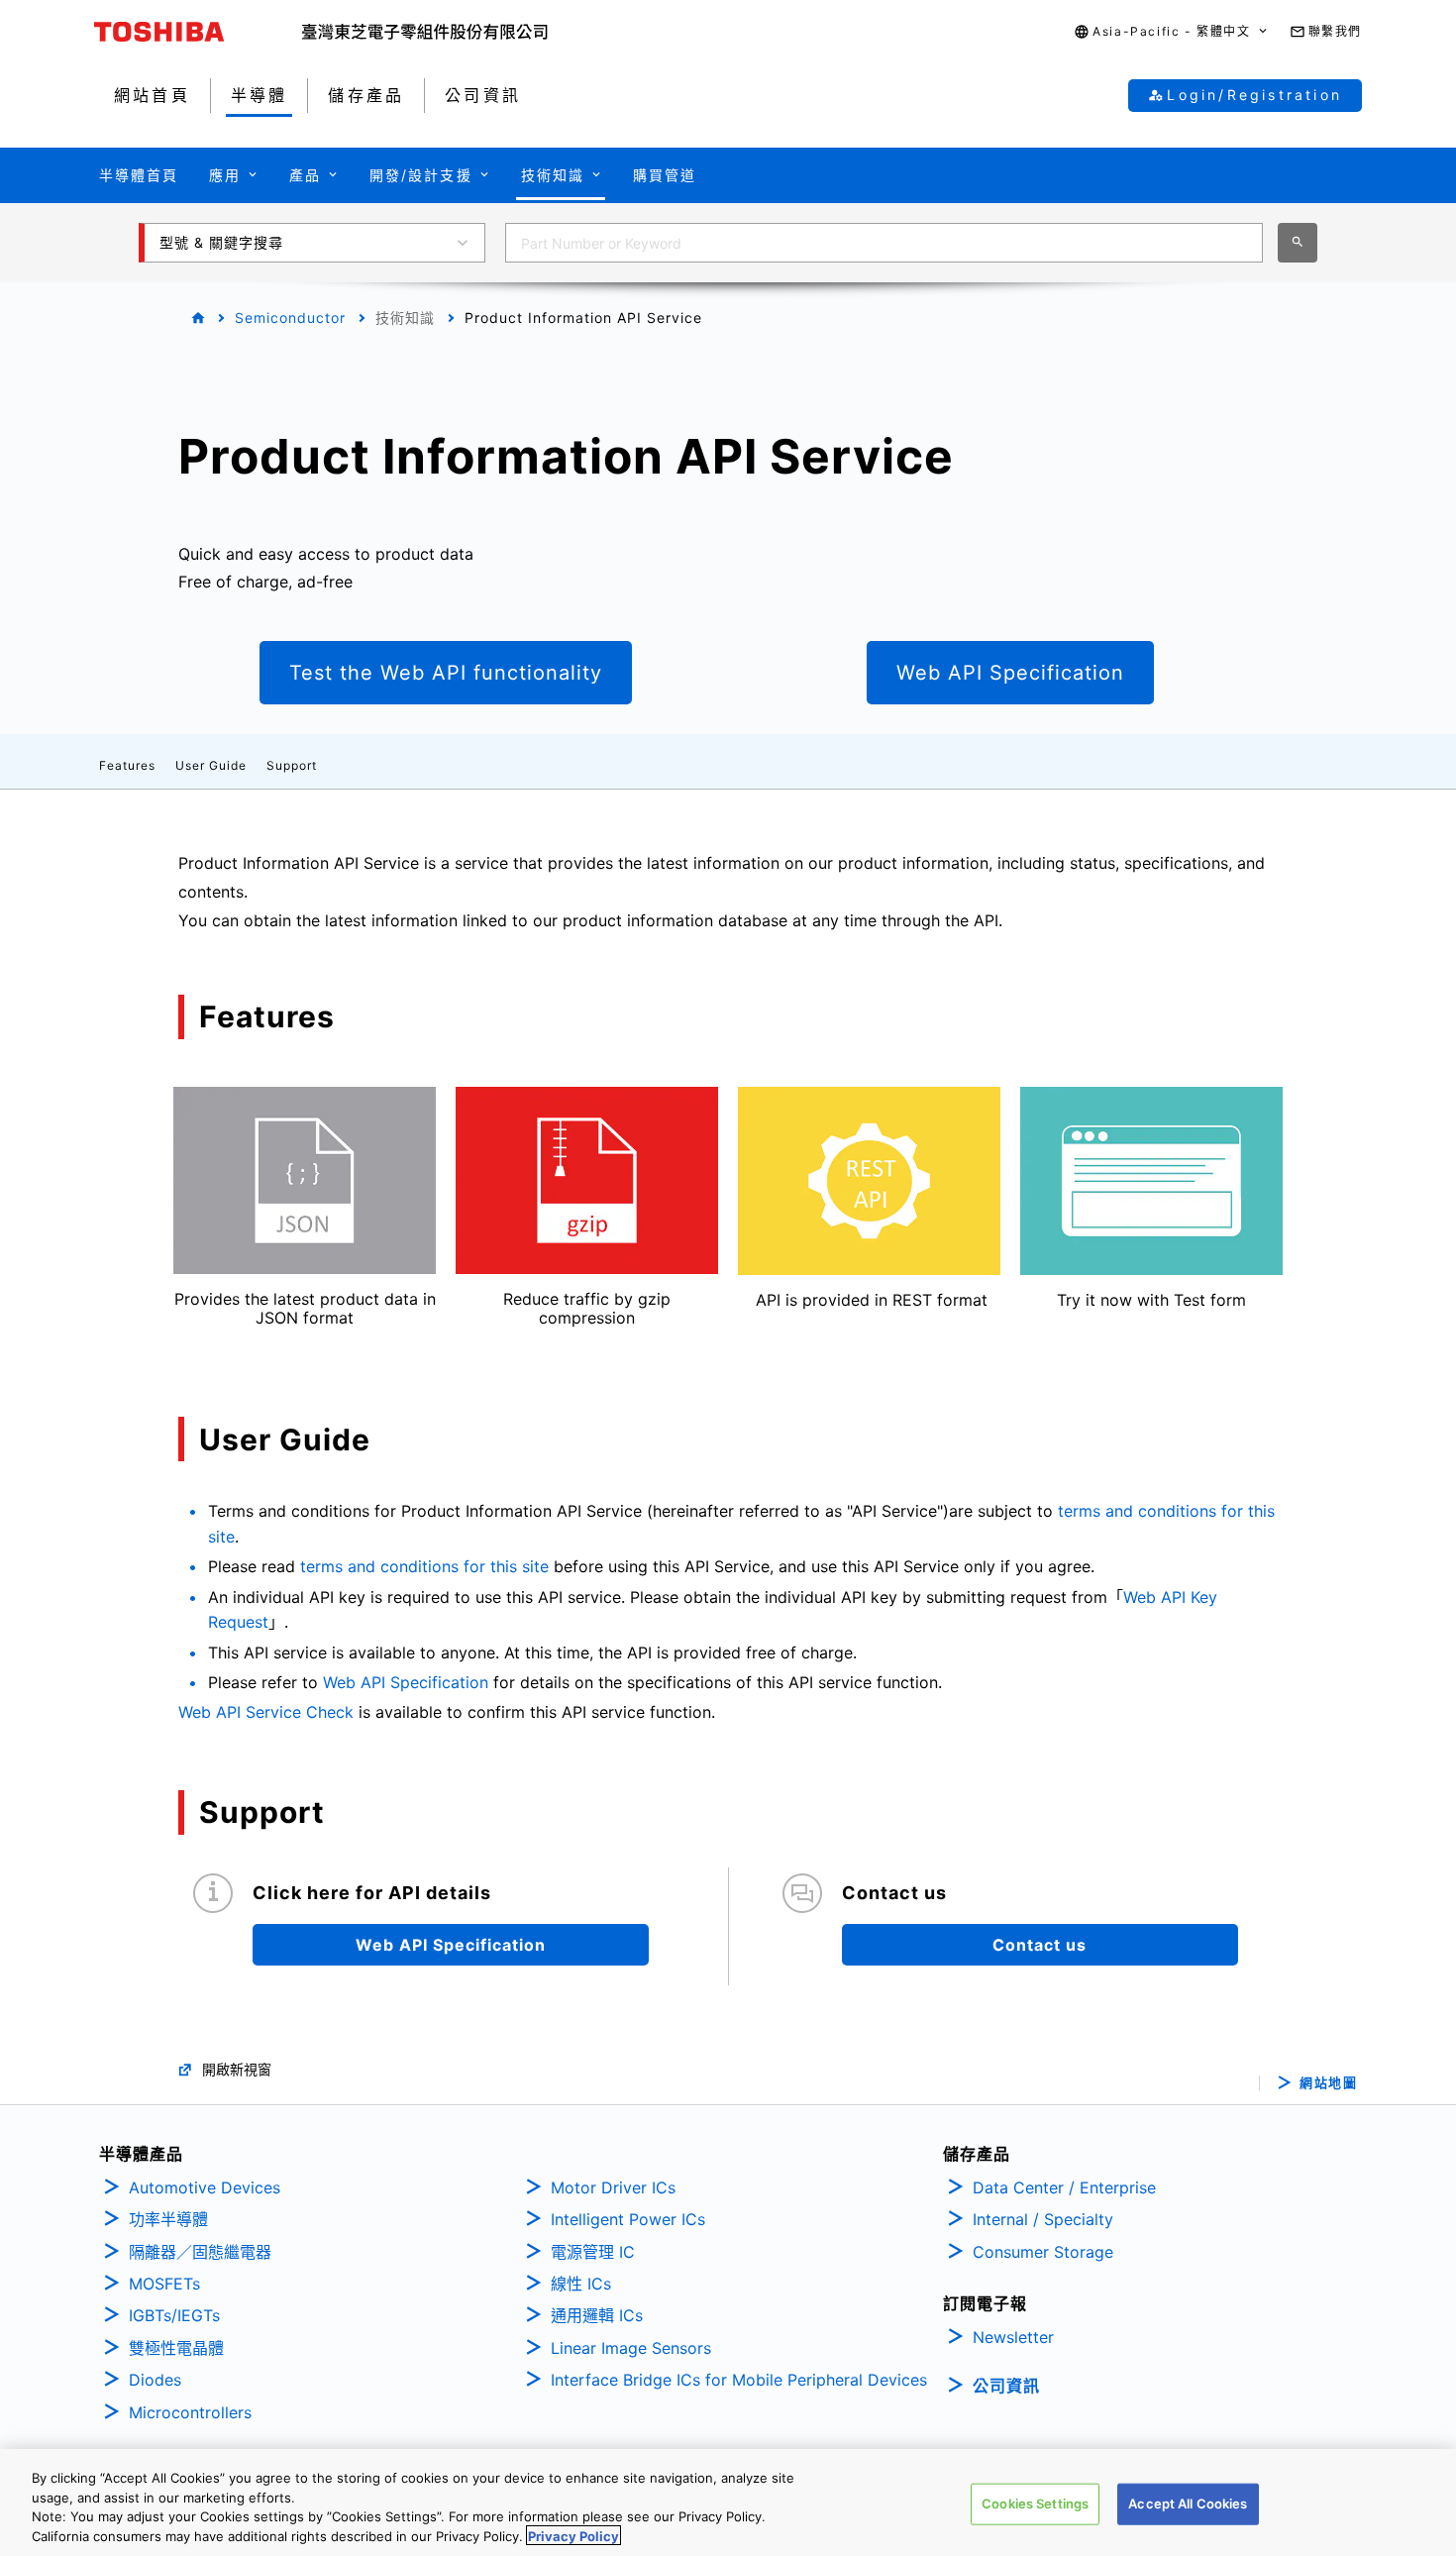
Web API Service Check (266, 1712)
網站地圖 (1328, 2083)
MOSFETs (164, 2284)
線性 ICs (581, 2284)
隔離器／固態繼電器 (200, 2252)
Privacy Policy (573, 2535)
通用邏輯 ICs (597, 2315)
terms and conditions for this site (424, 1566)
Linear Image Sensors (631, 2348)
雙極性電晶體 (176, 2348)
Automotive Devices (205, 2187)
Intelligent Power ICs (628, 2219)
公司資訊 (1006, 2386)
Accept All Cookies (1188, 2503)
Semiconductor (290, 318)
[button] (1171, 32)
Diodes (155, 2380)
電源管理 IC (593, 2252)
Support (292, 765)
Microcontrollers (190, 2412)
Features (127, 765)
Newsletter (1013, 2337)
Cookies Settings (1035, 2503)
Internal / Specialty (1043, 2219)
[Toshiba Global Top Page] (198, 32)
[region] (728, 2503)
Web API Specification (406, 1682)
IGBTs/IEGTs (174, 2315)
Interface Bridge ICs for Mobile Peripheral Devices (739, 2380)
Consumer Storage (1043, 2252)
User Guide (211, 765)
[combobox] (884, 243)
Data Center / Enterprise (1064, 2187)
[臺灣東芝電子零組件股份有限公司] (425, 32)
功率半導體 (168, 2219)
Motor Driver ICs (613, 2187)
